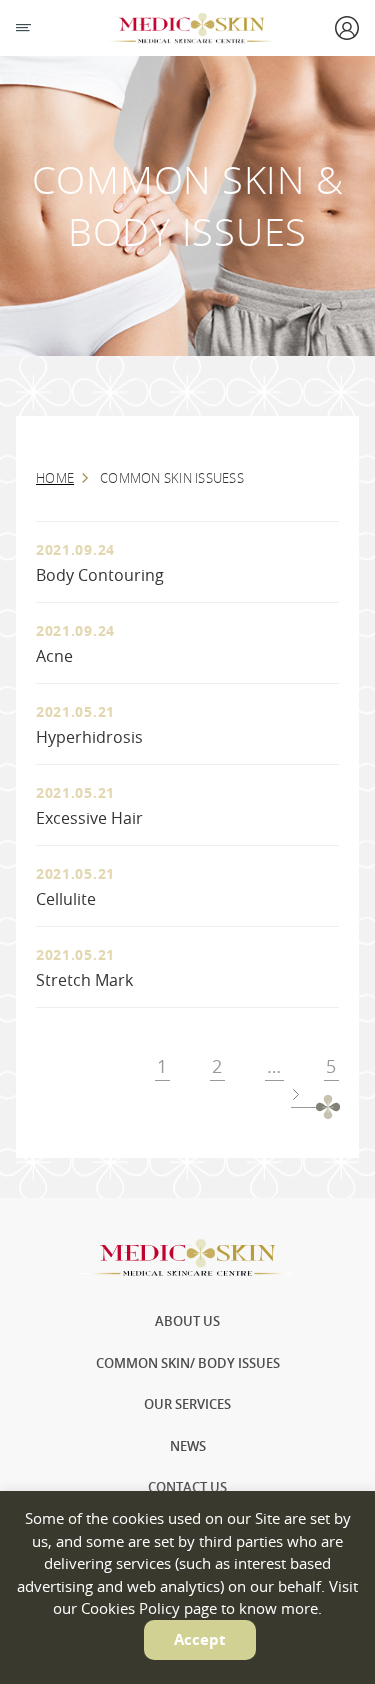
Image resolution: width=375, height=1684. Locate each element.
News (188, 1446)
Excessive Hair (89, 818)
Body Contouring (100, 575)
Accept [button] (200, 1639)
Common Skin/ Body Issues (188, 1363)
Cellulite (66, 899)
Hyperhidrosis (89, 737)
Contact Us (187, 1487)
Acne (54, 656)
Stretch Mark (84, 980)
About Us (187, 1321)
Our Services (187, 1404)
